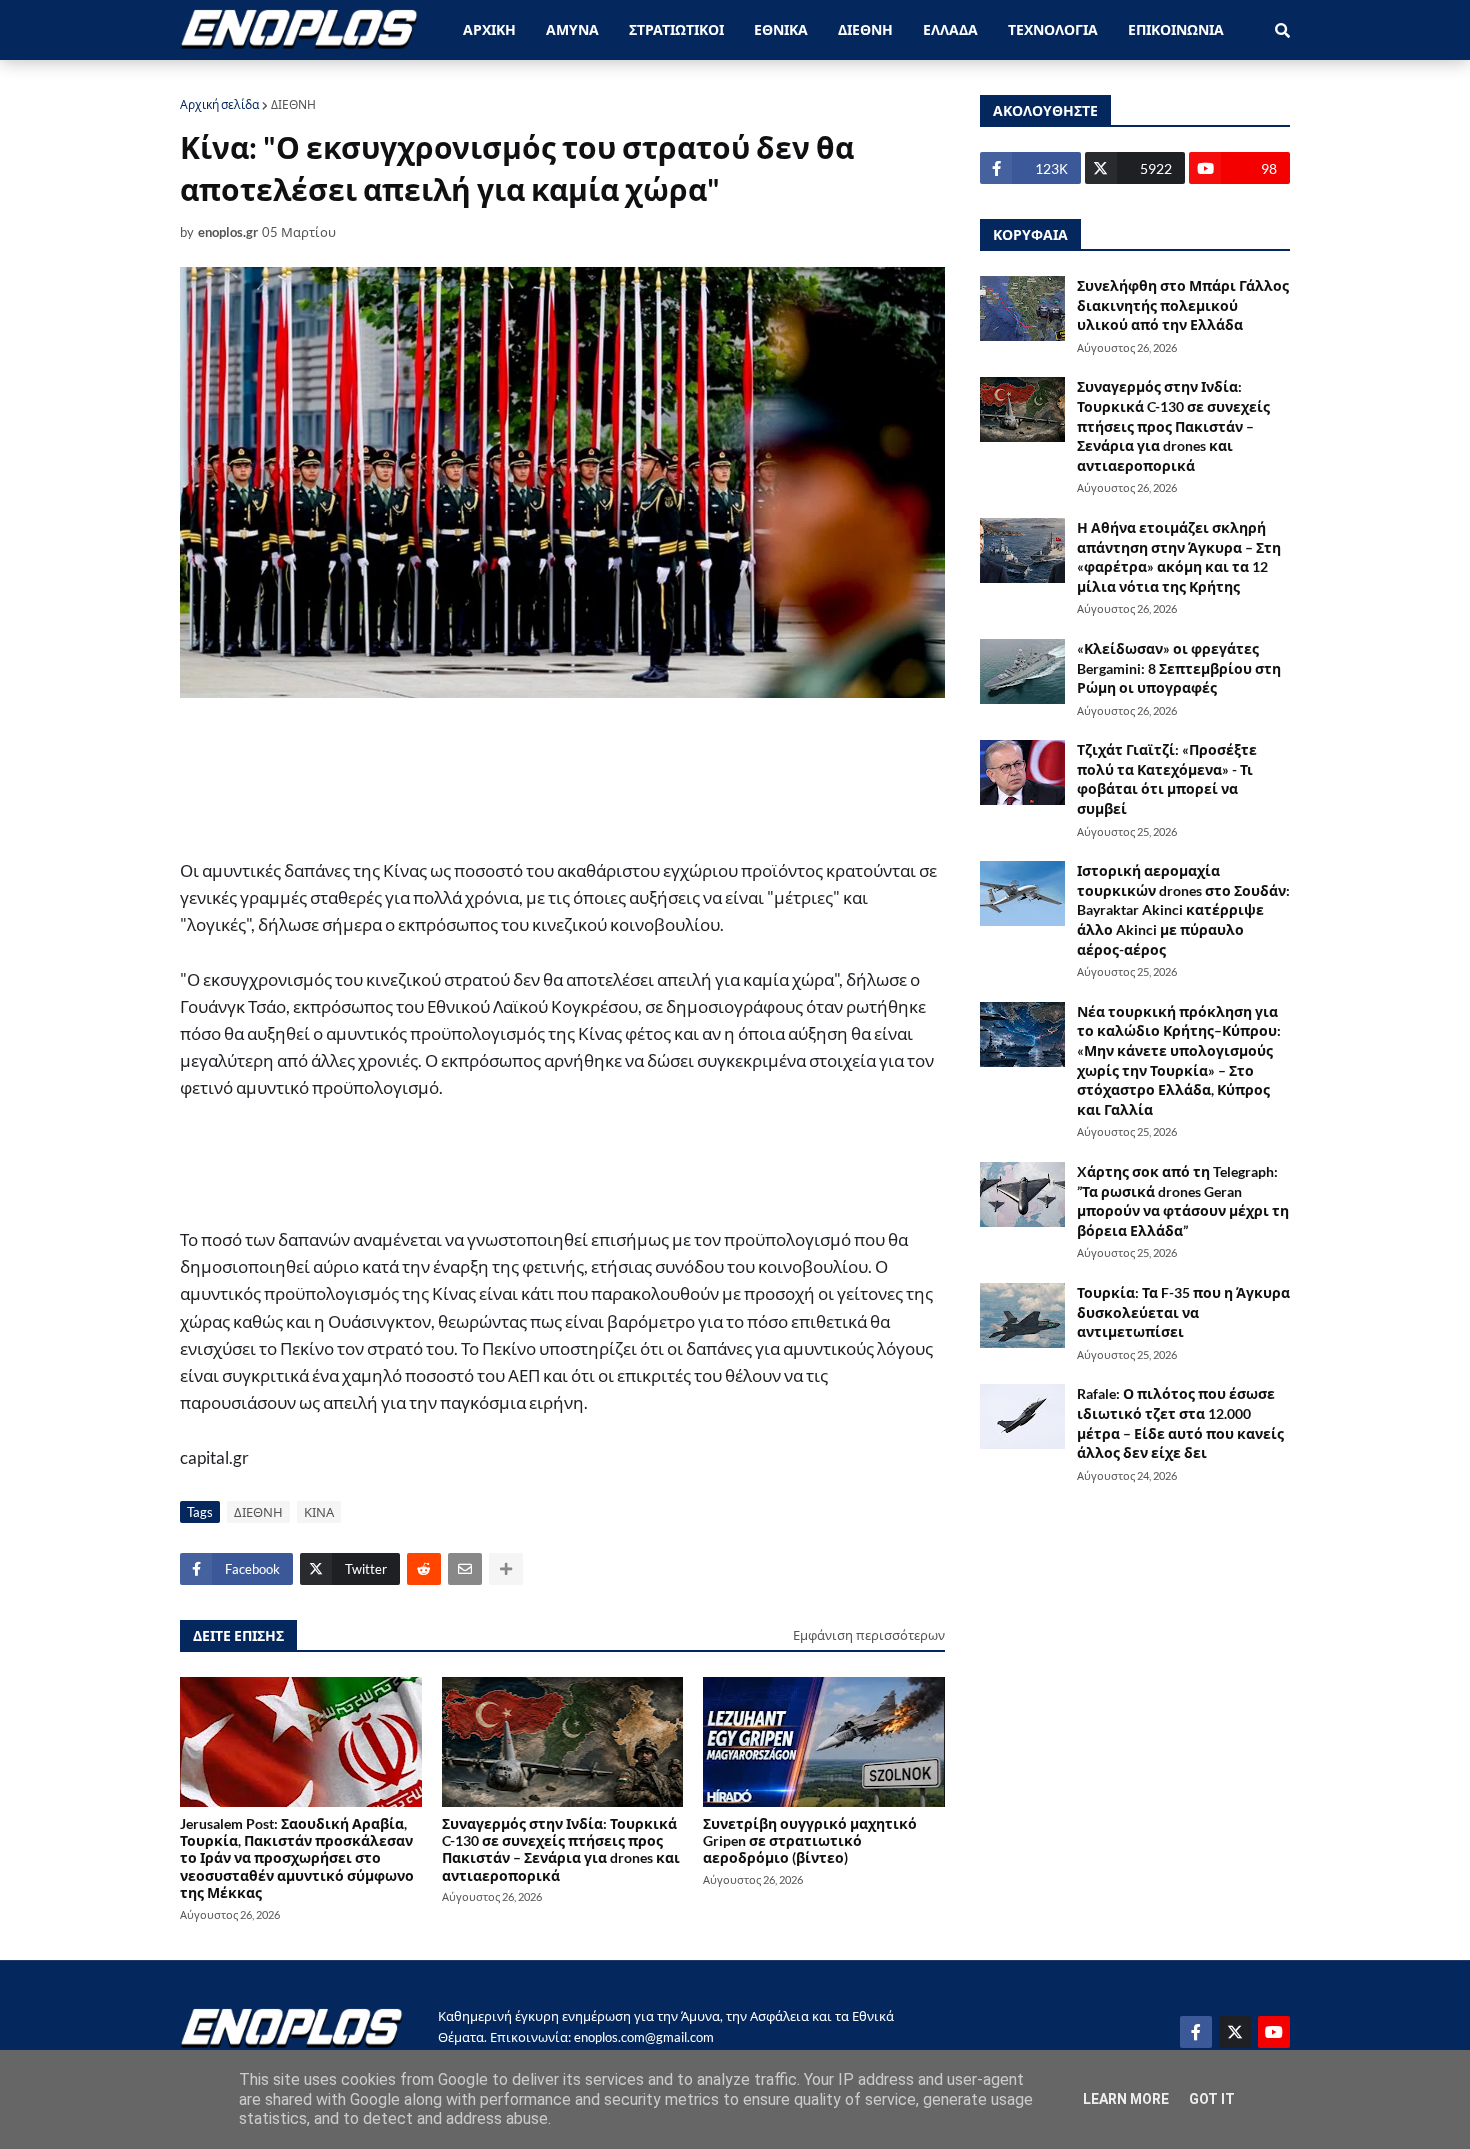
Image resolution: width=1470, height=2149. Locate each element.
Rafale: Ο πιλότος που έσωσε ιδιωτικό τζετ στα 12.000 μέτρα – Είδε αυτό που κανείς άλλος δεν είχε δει (1180, 1423)
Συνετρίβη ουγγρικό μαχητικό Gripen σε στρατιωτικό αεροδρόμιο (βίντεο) (810, 1841)
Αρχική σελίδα (219, 104)
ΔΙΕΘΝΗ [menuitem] (865, 29)
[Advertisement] (540, 777)
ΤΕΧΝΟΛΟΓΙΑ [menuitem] (1053, 29)
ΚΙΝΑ (319, 1512)
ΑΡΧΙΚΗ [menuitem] (489, 29)
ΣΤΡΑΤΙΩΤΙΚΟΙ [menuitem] (676, 29)
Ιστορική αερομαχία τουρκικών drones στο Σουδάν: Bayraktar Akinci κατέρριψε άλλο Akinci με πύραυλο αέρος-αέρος (1183, 909)
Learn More (1126, 2099)
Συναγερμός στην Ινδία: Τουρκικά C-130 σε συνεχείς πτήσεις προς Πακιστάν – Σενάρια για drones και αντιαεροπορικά (561, 1849)
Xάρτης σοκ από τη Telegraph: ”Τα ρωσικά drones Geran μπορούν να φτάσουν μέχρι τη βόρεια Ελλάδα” (1183, 1201)
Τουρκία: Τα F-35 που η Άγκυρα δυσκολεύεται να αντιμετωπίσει (1183, 1312)
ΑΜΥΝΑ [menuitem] (572, 29)
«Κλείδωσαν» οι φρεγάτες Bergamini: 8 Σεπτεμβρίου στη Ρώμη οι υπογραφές (1179, 668)
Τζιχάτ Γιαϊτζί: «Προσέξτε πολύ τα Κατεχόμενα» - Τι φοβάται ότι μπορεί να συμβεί (1167, 779)
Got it (1212, 2099)
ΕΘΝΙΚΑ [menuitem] (781, 29)
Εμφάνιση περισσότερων (869, 1635)
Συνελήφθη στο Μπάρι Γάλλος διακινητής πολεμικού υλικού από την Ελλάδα (1183, 305)
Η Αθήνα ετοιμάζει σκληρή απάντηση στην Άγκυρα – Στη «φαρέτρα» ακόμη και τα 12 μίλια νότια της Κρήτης (1179, 557)
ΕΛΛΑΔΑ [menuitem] (950, 29)
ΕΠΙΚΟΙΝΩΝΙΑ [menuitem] (1176, 29)
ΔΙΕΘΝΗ (293, 104)
